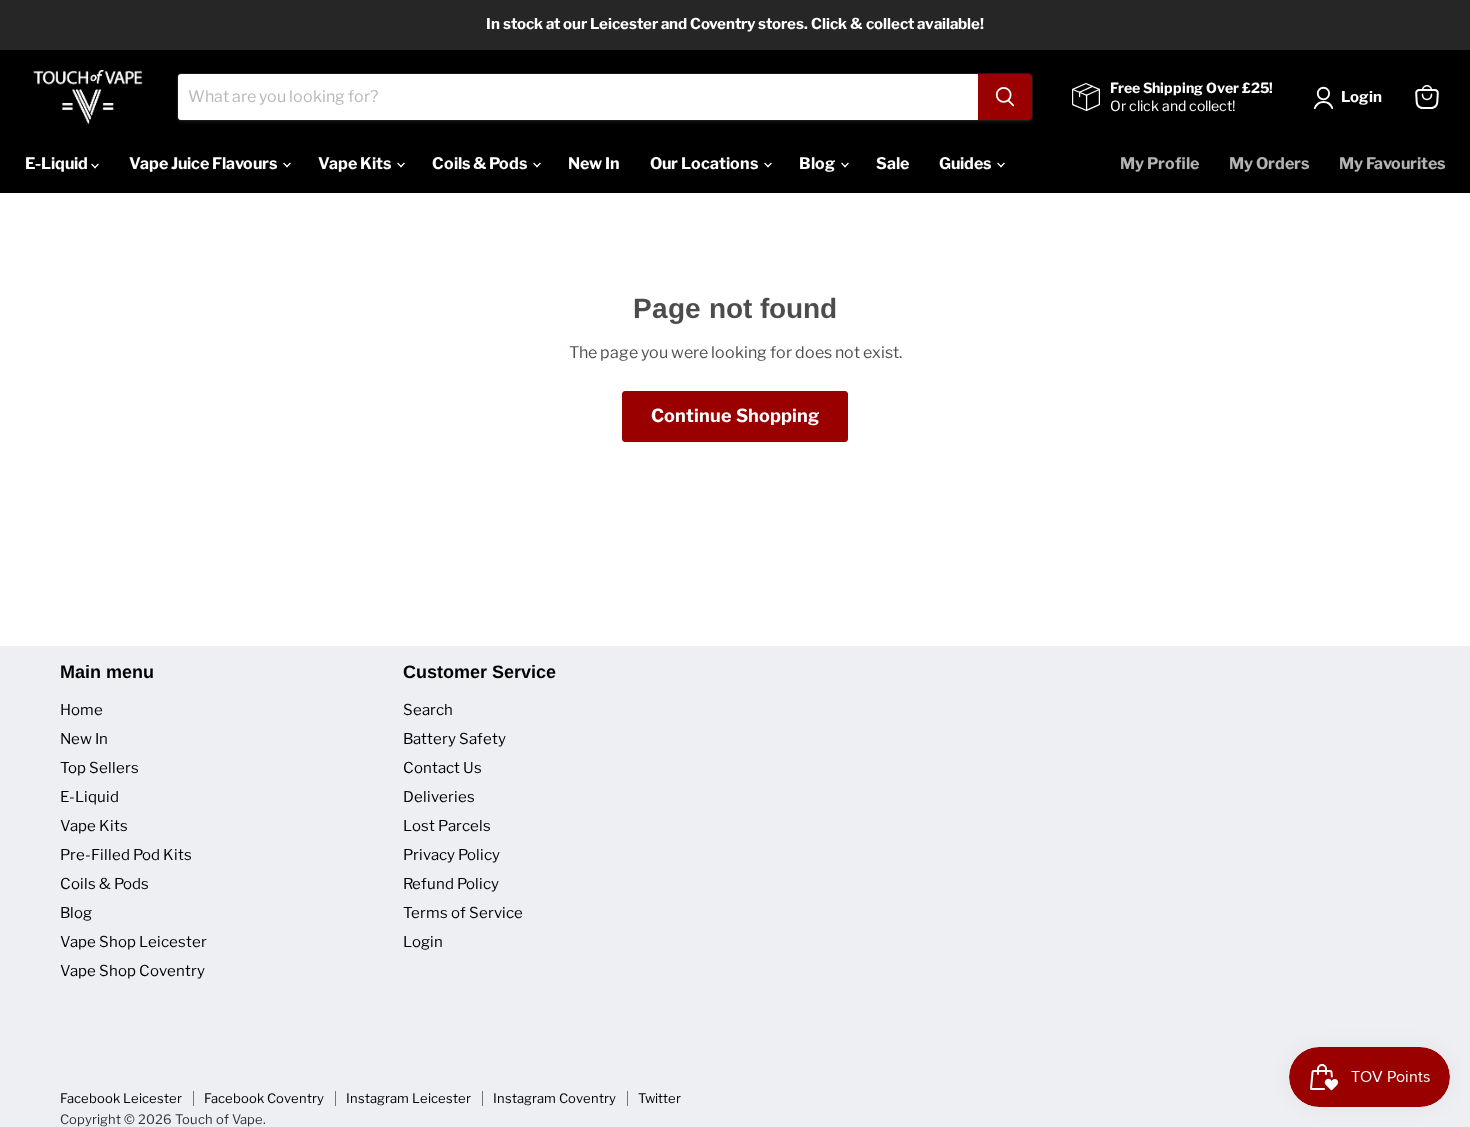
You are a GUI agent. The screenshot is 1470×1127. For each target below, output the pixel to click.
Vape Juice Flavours (204, 163)
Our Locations (705, 163)
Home (81, 710)
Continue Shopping (735, 415)
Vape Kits (356, 163)
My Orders (1269, 163)
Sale (892, 163)
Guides (966, 163)
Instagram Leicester (408, 1098)
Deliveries (439, 797)
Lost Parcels (447, 826)
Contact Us (442, 768)
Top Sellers (99, 768)
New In (594, 163)
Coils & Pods (481, 163)
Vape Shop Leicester (133, 942)
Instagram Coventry (554, 1098)
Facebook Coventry (264, 1098)
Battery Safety (454, 739)
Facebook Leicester (121, 1098)
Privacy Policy (451, 855)
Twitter (659, 1098)
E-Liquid (58, 163)
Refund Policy (451, 884)
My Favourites (1392, 163)
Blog (818, 163)
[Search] (1005, 97)
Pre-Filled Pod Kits (126, 855)
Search (428, 710)
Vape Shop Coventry (132, 971)
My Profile (1159, 163)
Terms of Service (463, 913)
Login (423, 942)
